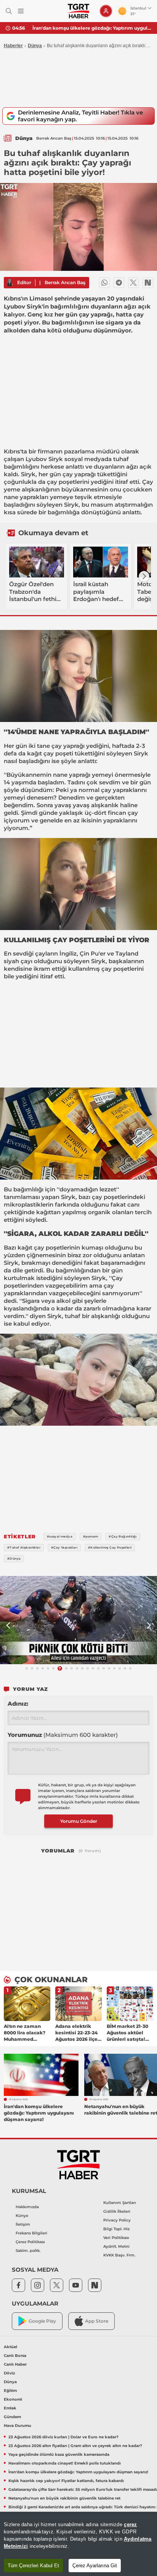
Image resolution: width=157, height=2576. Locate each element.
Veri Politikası (116, 2238)
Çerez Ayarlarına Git (95, 2566)
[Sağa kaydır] (144, 576)
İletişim (23, 2224)
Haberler (13, 46)
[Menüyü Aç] (21, 11)
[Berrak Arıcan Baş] (10, 283)
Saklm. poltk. (28, 2251)
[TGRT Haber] (78, 11)
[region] (78, 2544)
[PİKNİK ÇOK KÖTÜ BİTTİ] (78, 1620)
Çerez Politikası (30, 2242)
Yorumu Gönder (79, 1821)
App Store (97, 2321)
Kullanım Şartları (120, 2203)
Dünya (35, 46)
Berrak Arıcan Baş (65, 282)
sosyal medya (84, 459)
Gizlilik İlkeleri (117, 2211)
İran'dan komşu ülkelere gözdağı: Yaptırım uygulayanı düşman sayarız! (92, 28)
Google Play (42, 2321)
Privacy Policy (117, 2220)
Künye (22, 2216)
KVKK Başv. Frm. (119, 2255)
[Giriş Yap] (106, 11)
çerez (130, 2524)
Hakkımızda (27, 2207)
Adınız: (18, 1704)
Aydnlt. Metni (116, 2246)
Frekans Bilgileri (31, 2233)
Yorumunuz (63, 1735)
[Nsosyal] (148, 283)
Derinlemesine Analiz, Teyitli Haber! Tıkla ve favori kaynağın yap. (80, 116)
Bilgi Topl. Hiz (116, 2229)
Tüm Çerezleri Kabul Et (33, 2566)
